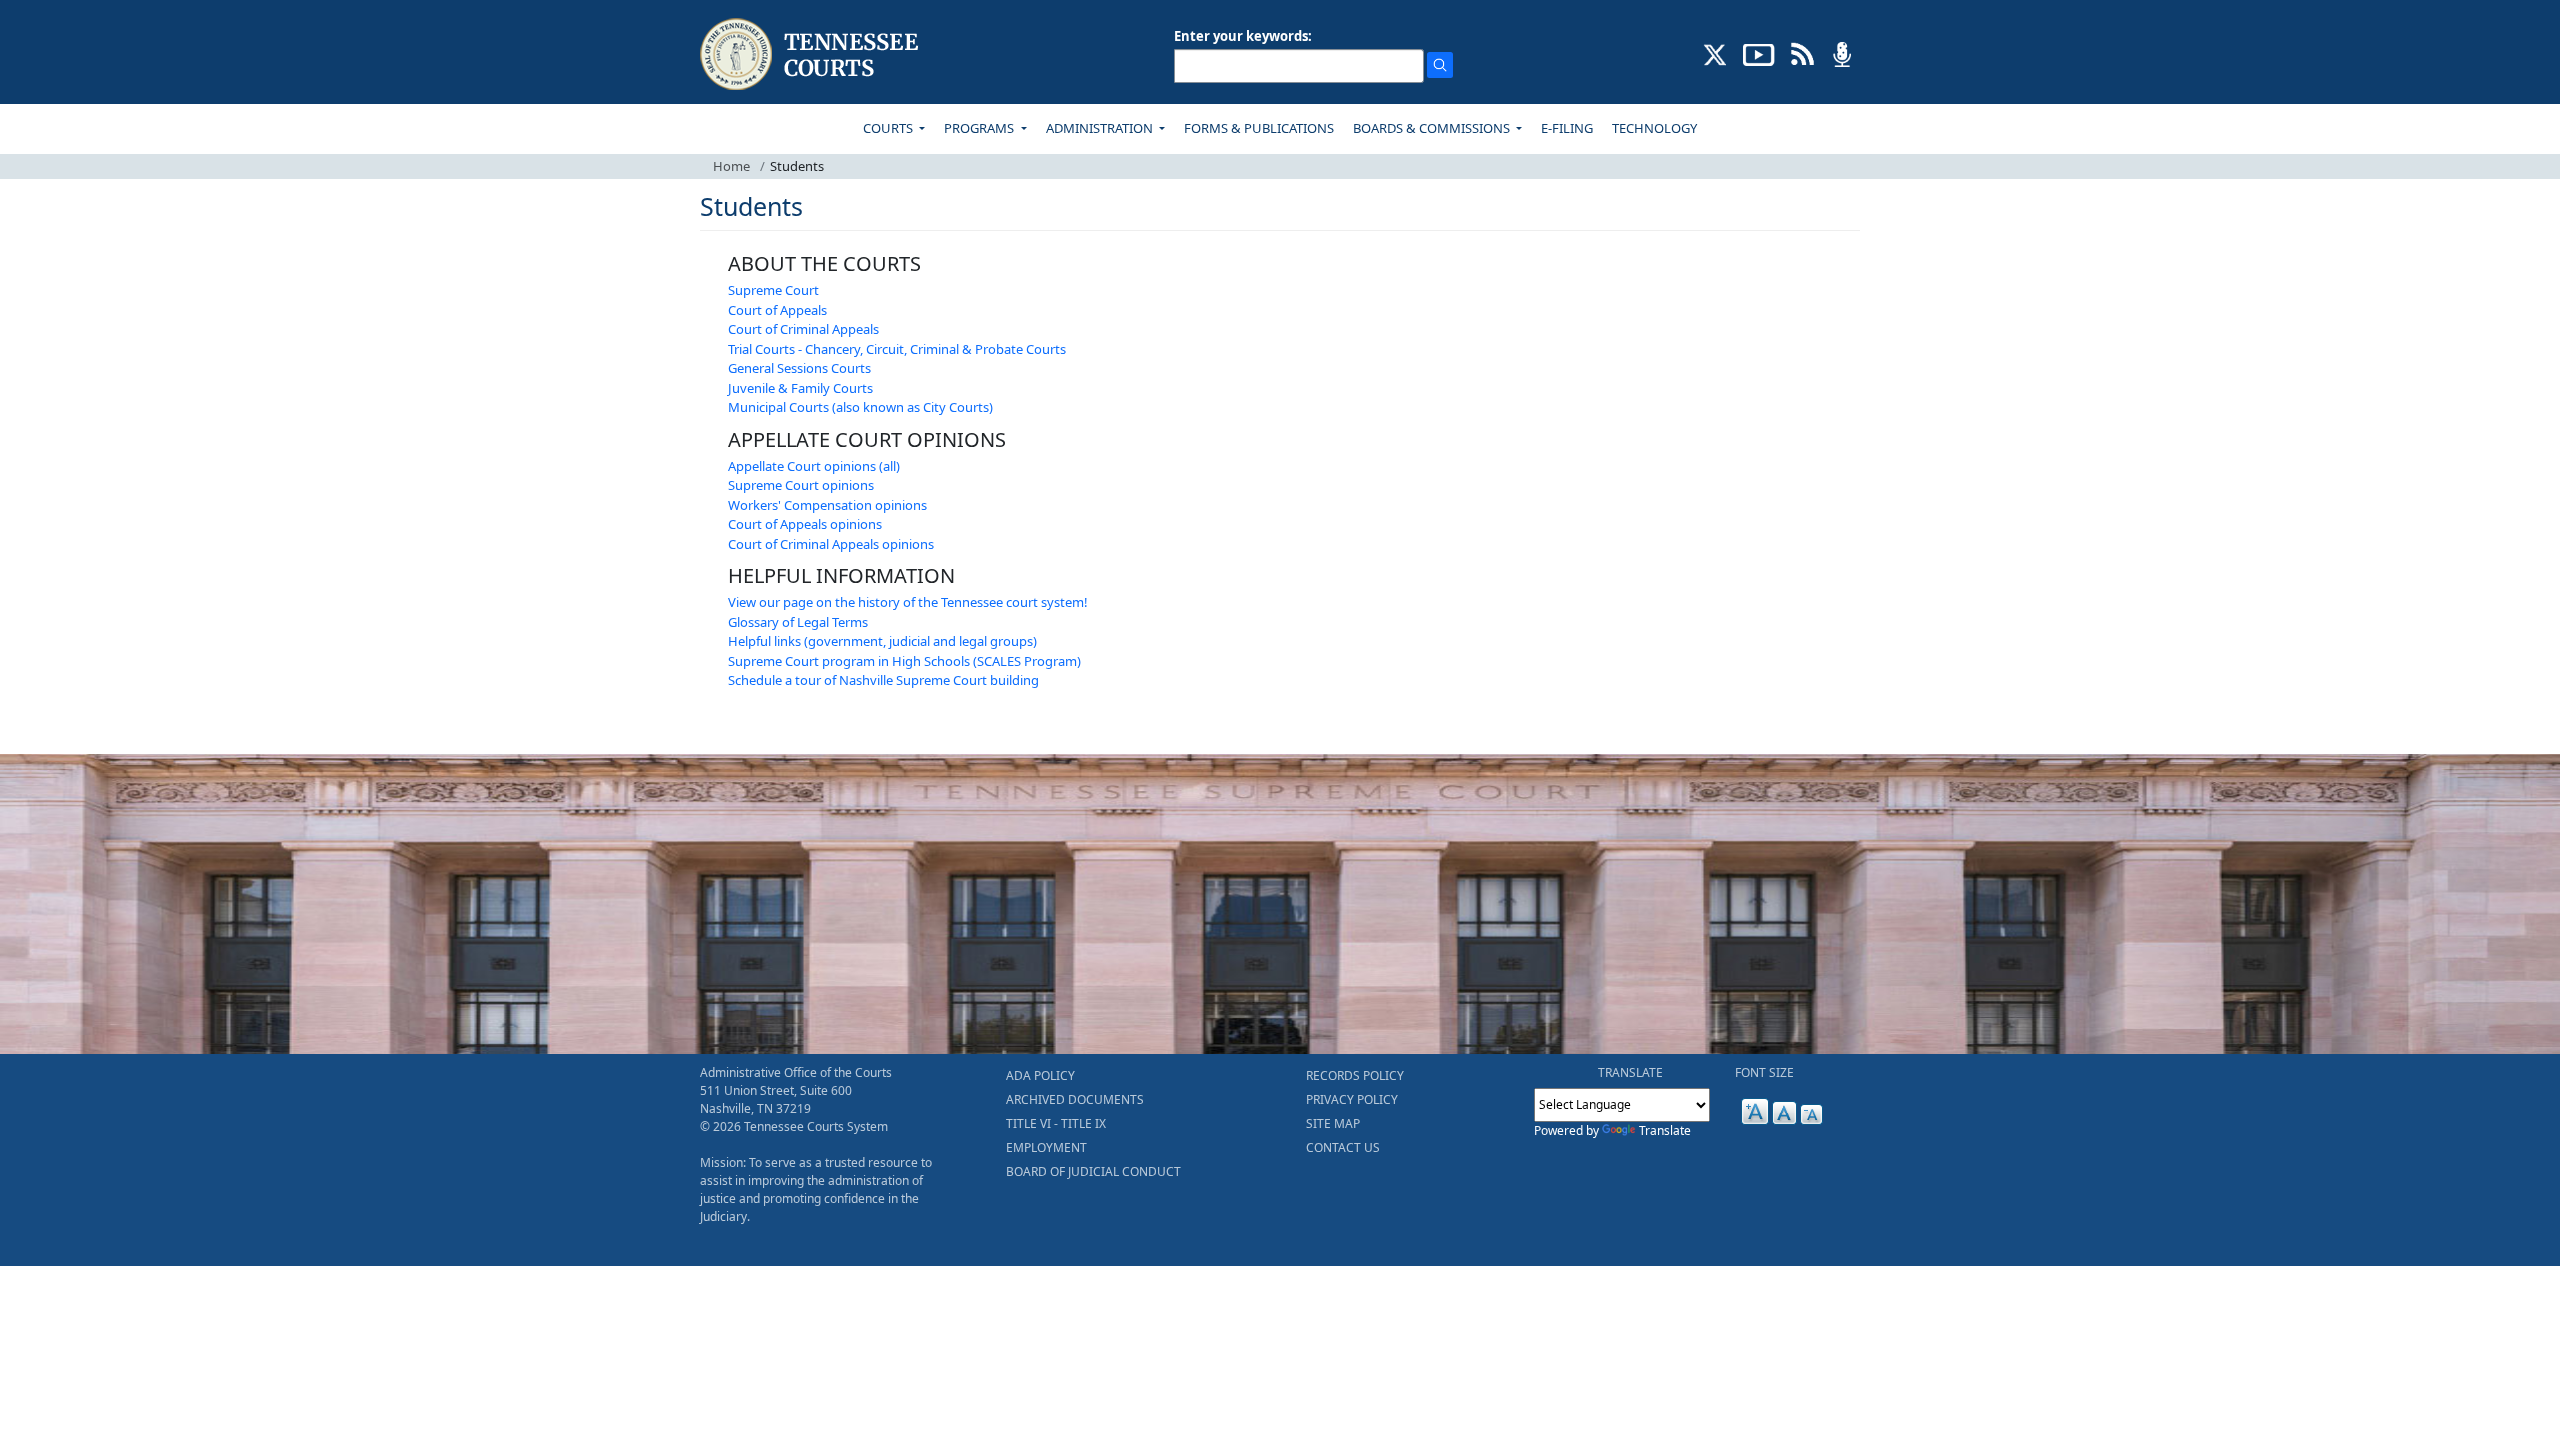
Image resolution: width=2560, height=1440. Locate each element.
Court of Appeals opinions (805, 524)
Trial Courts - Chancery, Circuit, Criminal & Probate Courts (897, 349)
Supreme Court (773, 290)
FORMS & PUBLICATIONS (1259, 128)
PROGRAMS (980, 128)
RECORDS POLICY (1355, 1075)
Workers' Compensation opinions (827, 505)
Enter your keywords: (1243, 36)
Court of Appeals (777, 310)
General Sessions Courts (799, 368)
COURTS (889, 128)
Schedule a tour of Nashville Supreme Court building (883, 680)
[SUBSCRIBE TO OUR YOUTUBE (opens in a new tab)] (1759, 53)
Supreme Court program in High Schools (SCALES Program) (904, 661)
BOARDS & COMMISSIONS (1433, 128)
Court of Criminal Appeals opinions (831, 544)
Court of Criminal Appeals (803, 329)
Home (731, 166)
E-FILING (1567, 128)
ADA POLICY (1040, 1075)
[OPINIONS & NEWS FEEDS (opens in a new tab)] (1802, 53)
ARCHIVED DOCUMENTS (1075, 1099)
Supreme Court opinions (801, 485)
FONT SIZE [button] (1764, 1072)
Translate (1665, 1130)
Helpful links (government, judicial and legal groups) (882, 641)
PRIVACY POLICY (1352, 1099)
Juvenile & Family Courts (800, 388)
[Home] (811, 54)
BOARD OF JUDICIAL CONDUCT (1093, 1171)
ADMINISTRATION (1101, 128)
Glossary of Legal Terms (798, 622)
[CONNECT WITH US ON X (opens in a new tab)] (1715, 53)
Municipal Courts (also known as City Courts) (860, 407)
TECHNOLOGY (1654, 128)
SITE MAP (1333, 1123)
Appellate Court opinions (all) (814, 466)
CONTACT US (1343, 1147)
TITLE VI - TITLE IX (1056, 1123)
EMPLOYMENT (1046, 1147)
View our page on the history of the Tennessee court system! (908, 602)
